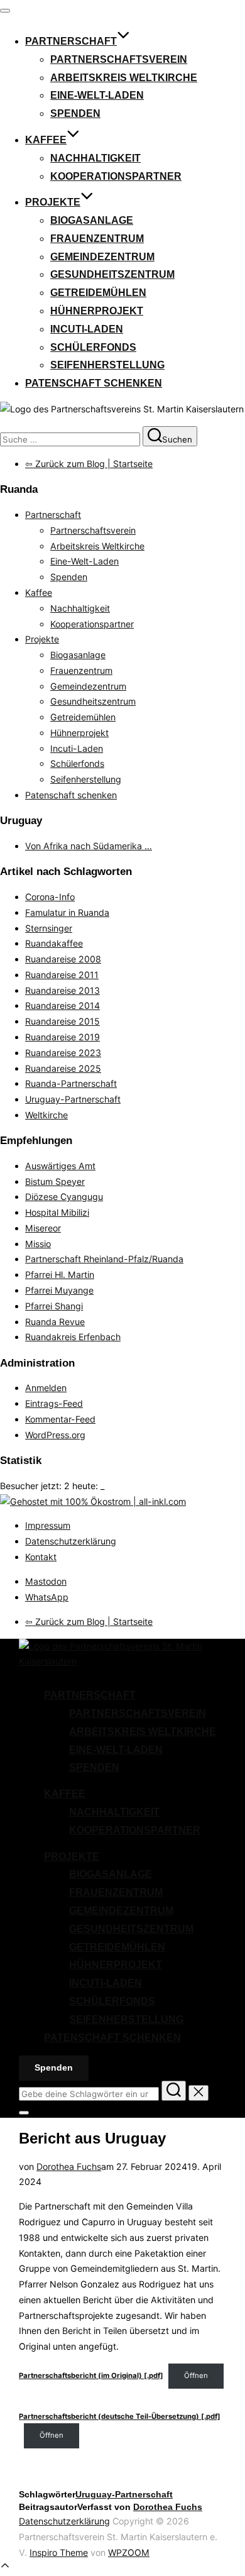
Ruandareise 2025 (63, 1068)
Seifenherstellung (107, 365)
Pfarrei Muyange (59, 1290)
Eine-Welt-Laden (97, 95)
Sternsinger (49, 928)
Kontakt (41, 1557)
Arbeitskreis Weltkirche (124, 78)
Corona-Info (50, 897)
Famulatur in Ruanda (67, 912)
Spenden (75, 113)
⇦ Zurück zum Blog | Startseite (89, 464)
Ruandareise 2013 (63, 990)
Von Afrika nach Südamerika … (89, 846)
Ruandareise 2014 (63, 1005)
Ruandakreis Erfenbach (73, 1337)
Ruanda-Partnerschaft (71, 1083)
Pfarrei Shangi (54, 1306)
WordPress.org (55, 1435)
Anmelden (46, 1388)
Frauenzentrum (97, 239)
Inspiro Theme (59, 2552)
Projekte (53, 202)
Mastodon (46, 1581)
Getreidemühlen (98, 293)
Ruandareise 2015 (63, 1021)
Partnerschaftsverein (119, 59)
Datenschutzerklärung (71, 1541)
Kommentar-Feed (60, 1419)
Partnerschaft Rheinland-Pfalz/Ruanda (104, 1259)
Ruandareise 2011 (62, 975)
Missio (38, 1244)
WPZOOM (129, 2552)
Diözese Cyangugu (64, 1197)
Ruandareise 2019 (63, 1037)
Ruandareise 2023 (63, 1053)
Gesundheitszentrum (112, 274)
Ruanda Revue (55, 1322)
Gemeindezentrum (102, 257)
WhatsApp (47, 1597)
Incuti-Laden (87, 329)
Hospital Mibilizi (57, 1212)
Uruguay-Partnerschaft (73, 1099)
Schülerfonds (93, 347)
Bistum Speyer (55, 1181)
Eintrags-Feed (54, 1403)
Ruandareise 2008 (63, 959)
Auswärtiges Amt (60, 1166)
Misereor (43, 1228)
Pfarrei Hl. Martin (60, 1274)
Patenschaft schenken (94, 383)
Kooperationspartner (116, 176)
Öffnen (196, 2375)
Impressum (48, 1525)
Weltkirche (46, 1115)
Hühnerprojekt (97, 311)
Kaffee (46, 140)
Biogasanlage (92, 220)
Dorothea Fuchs (69, 2166)
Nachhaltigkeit (95, 158)
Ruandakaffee (54, 943)
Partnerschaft (71, 41)
